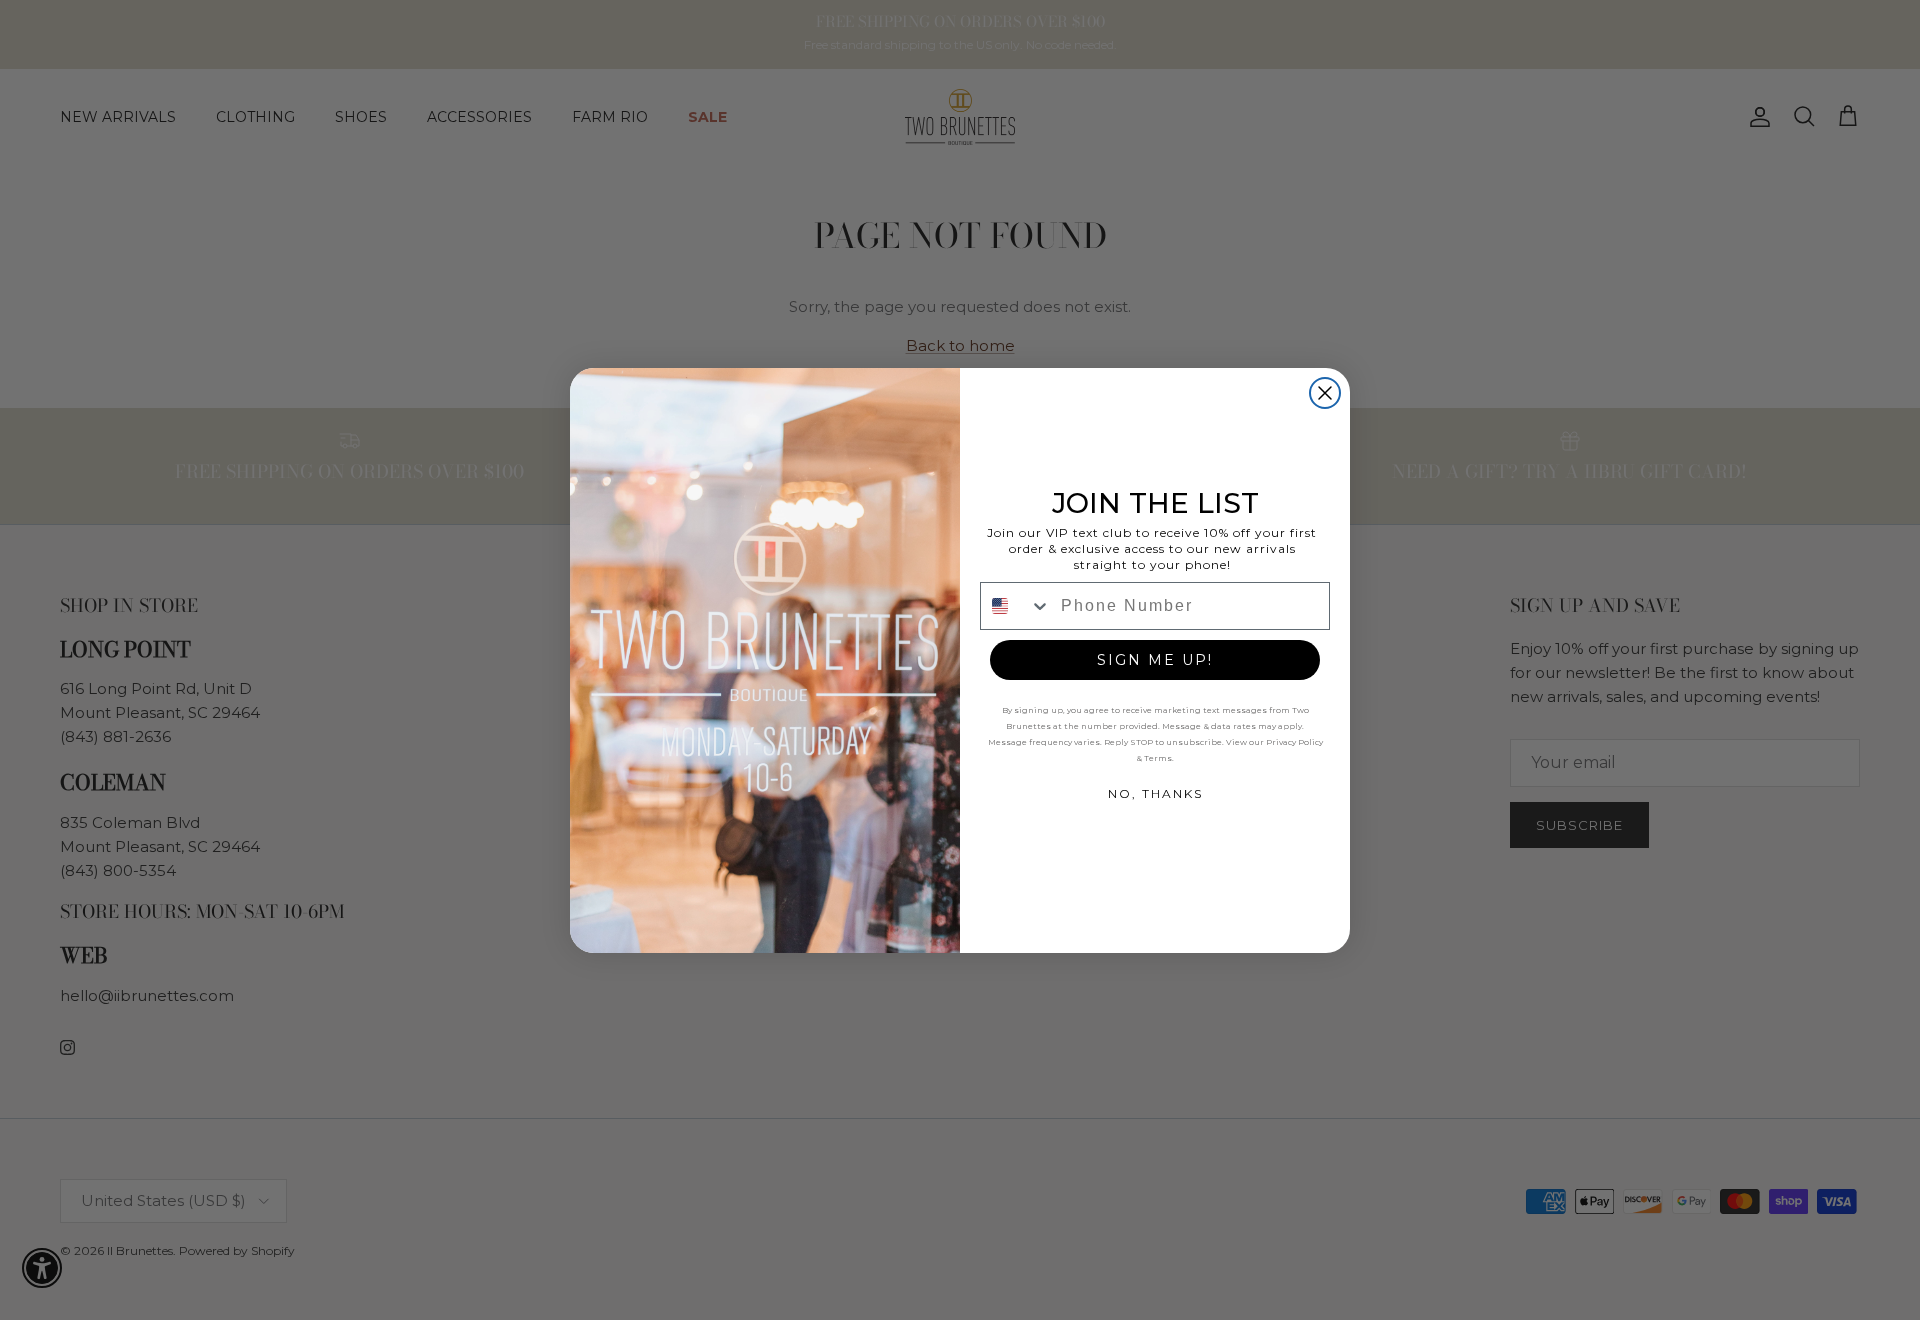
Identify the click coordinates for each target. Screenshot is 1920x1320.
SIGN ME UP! (1155, 660)
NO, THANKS (1155, 793)
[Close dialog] (1325, 393)
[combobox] (1016, 606)
